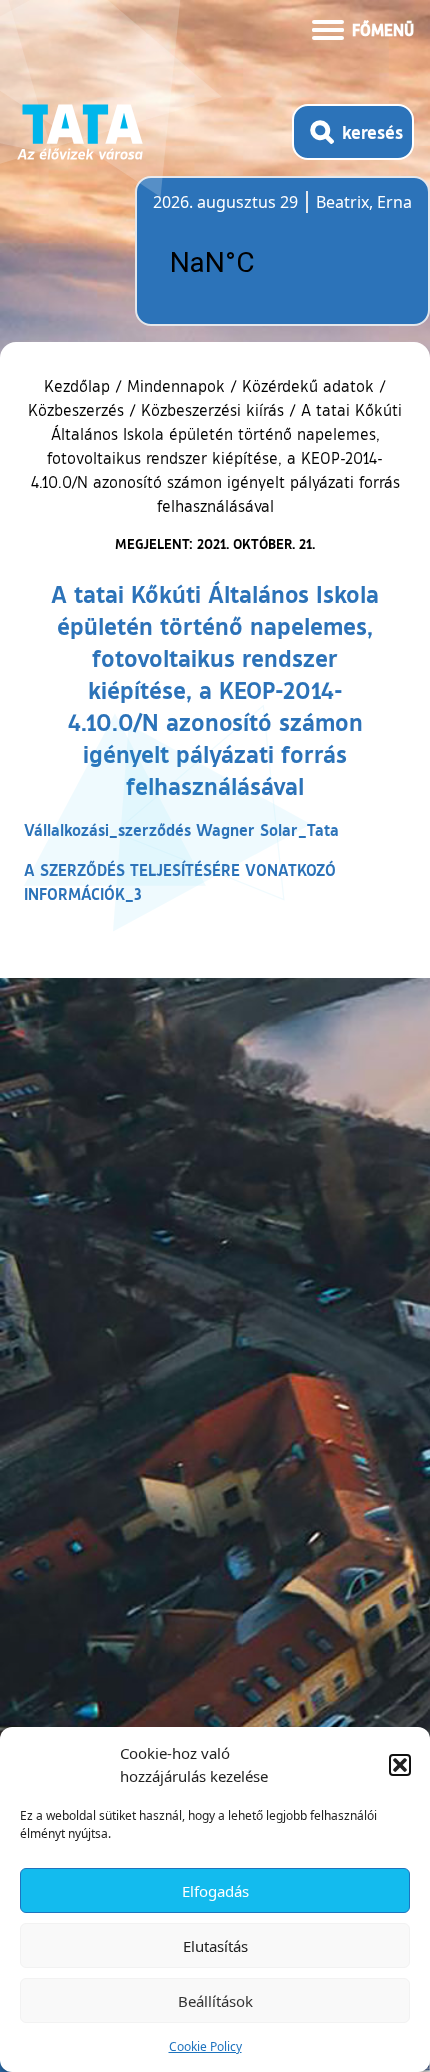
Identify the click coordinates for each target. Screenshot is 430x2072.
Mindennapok (176, 386)
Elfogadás (215, 1891)
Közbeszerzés (76, 410)
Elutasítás (215, 1946)
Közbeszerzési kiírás (212, 410)
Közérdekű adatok (308, 386)
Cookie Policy (205, 2046)
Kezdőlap (79, 386)
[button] (400, 1765)
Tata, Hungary (265, 263)
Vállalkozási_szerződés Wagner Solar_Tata (181, 829)
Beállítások (215, 2001)
